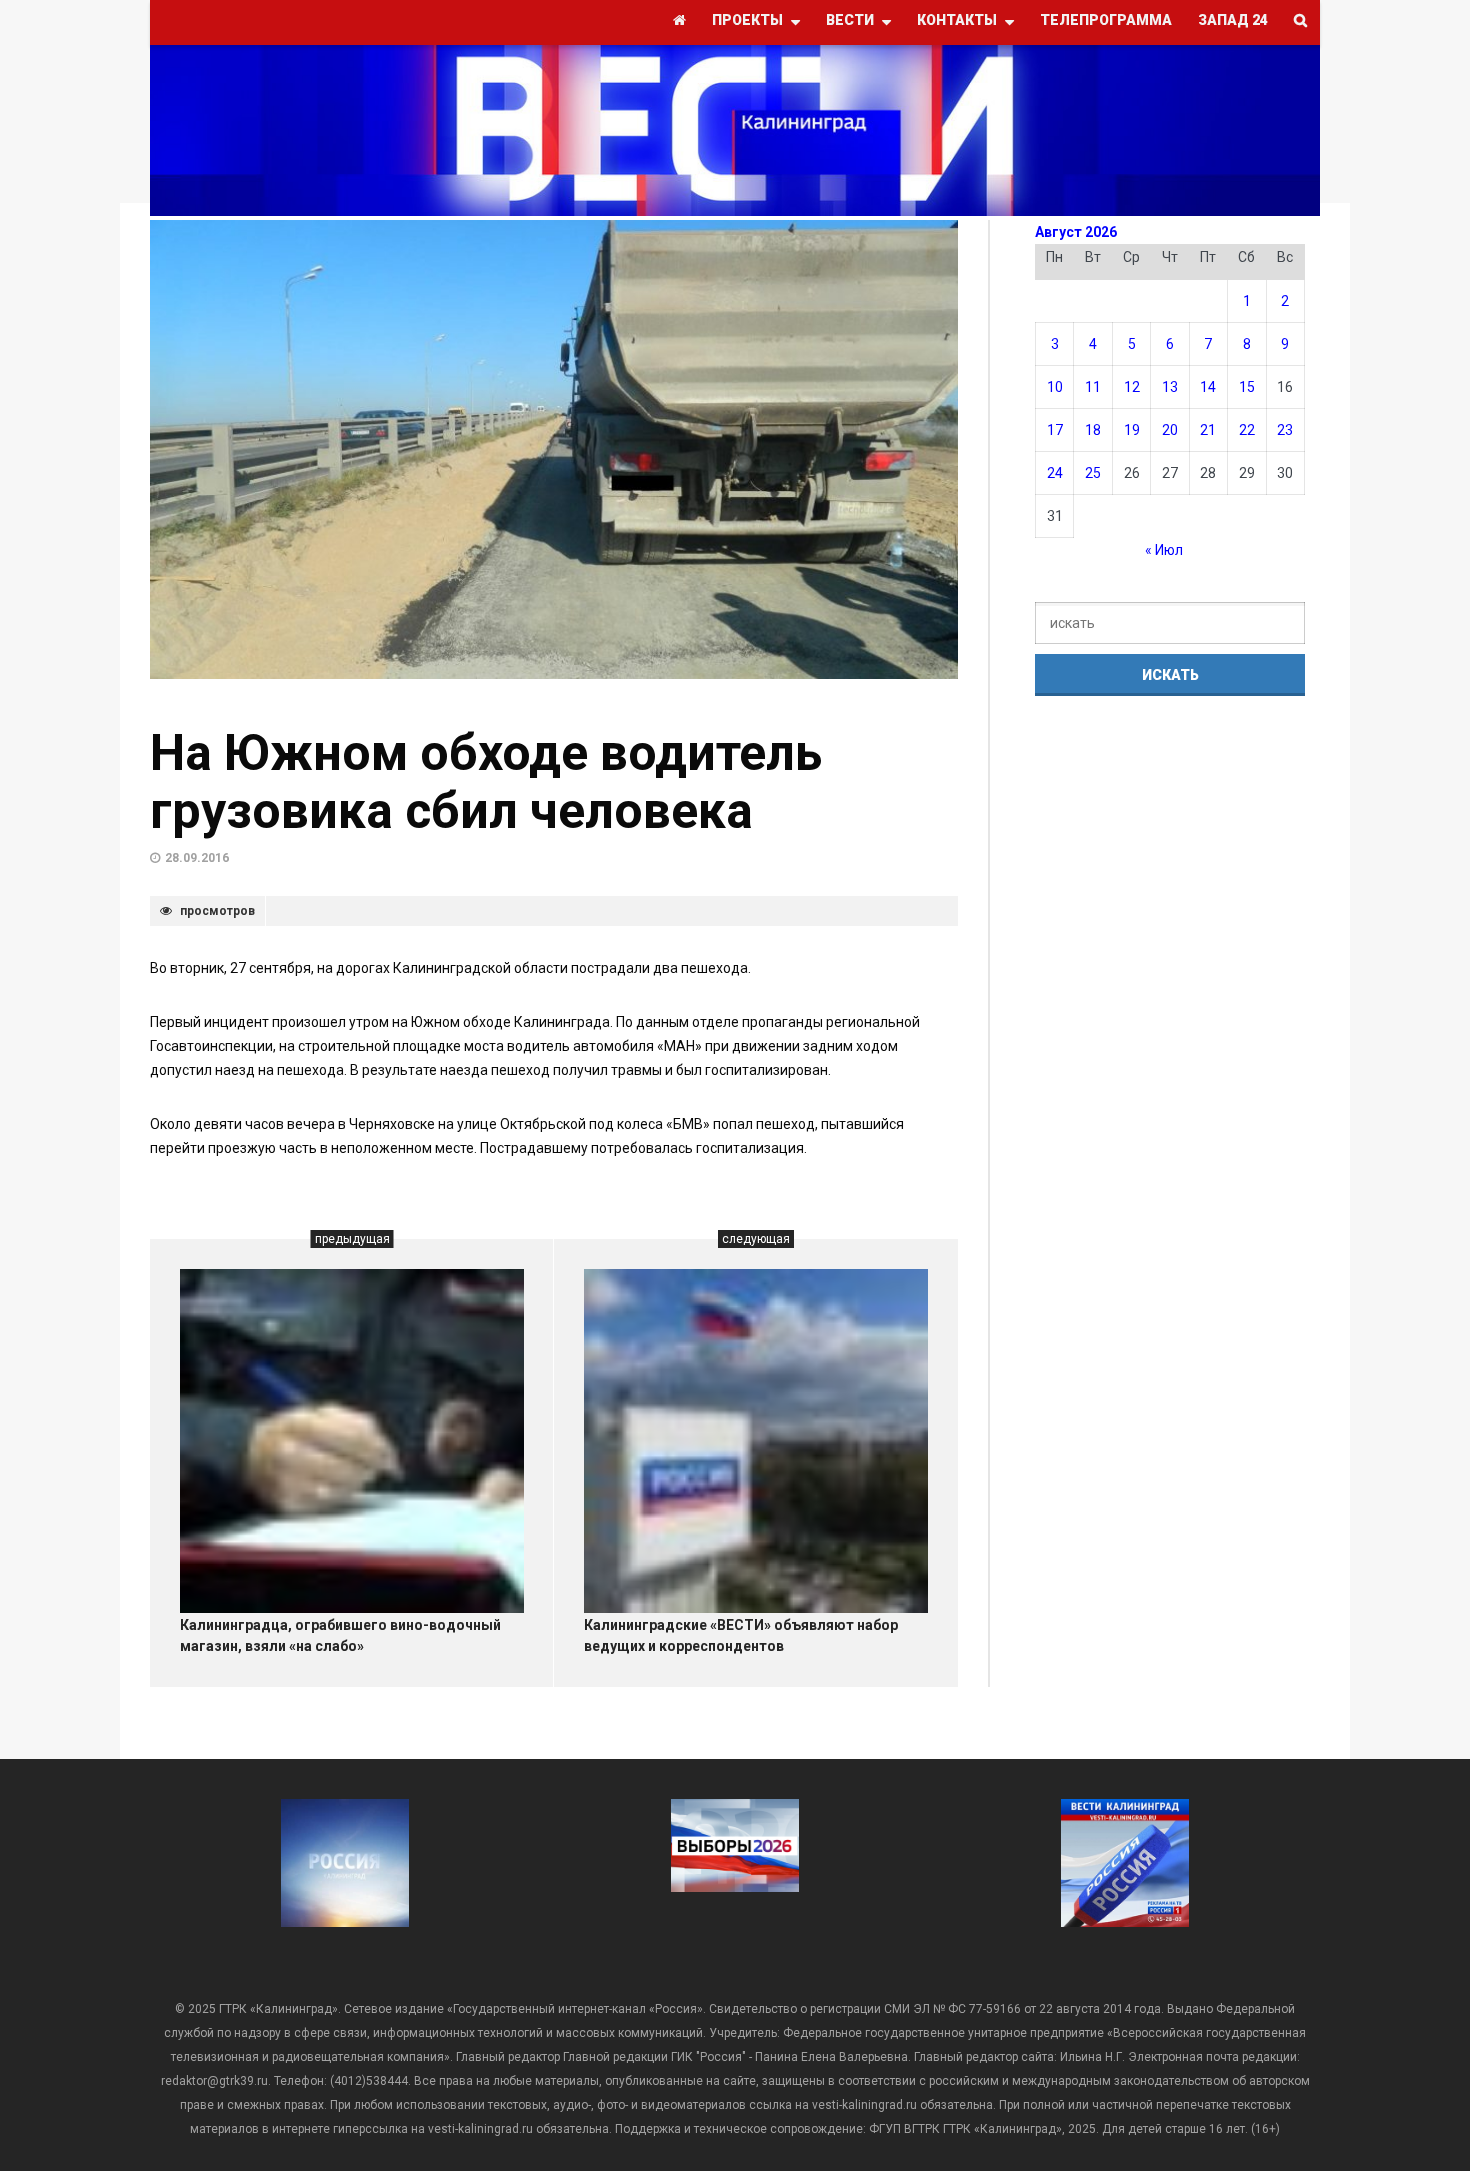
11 (1093, 387)
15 (1247, 387)
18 (1093, 430)
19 (1132, 430)
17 (1055, 430)
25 (1093, 473)
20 (1170, 430)
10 (1055, 387)
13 (1170, 387)
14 (1208, 387)
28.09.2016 (197, 858)
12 (1132, 387)
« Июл (1164, 550)
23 (1285, 430)
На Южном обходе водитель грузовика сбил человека (486, 782)
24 (1055, 473)
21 (1208, 430)
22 (1247, 430)
